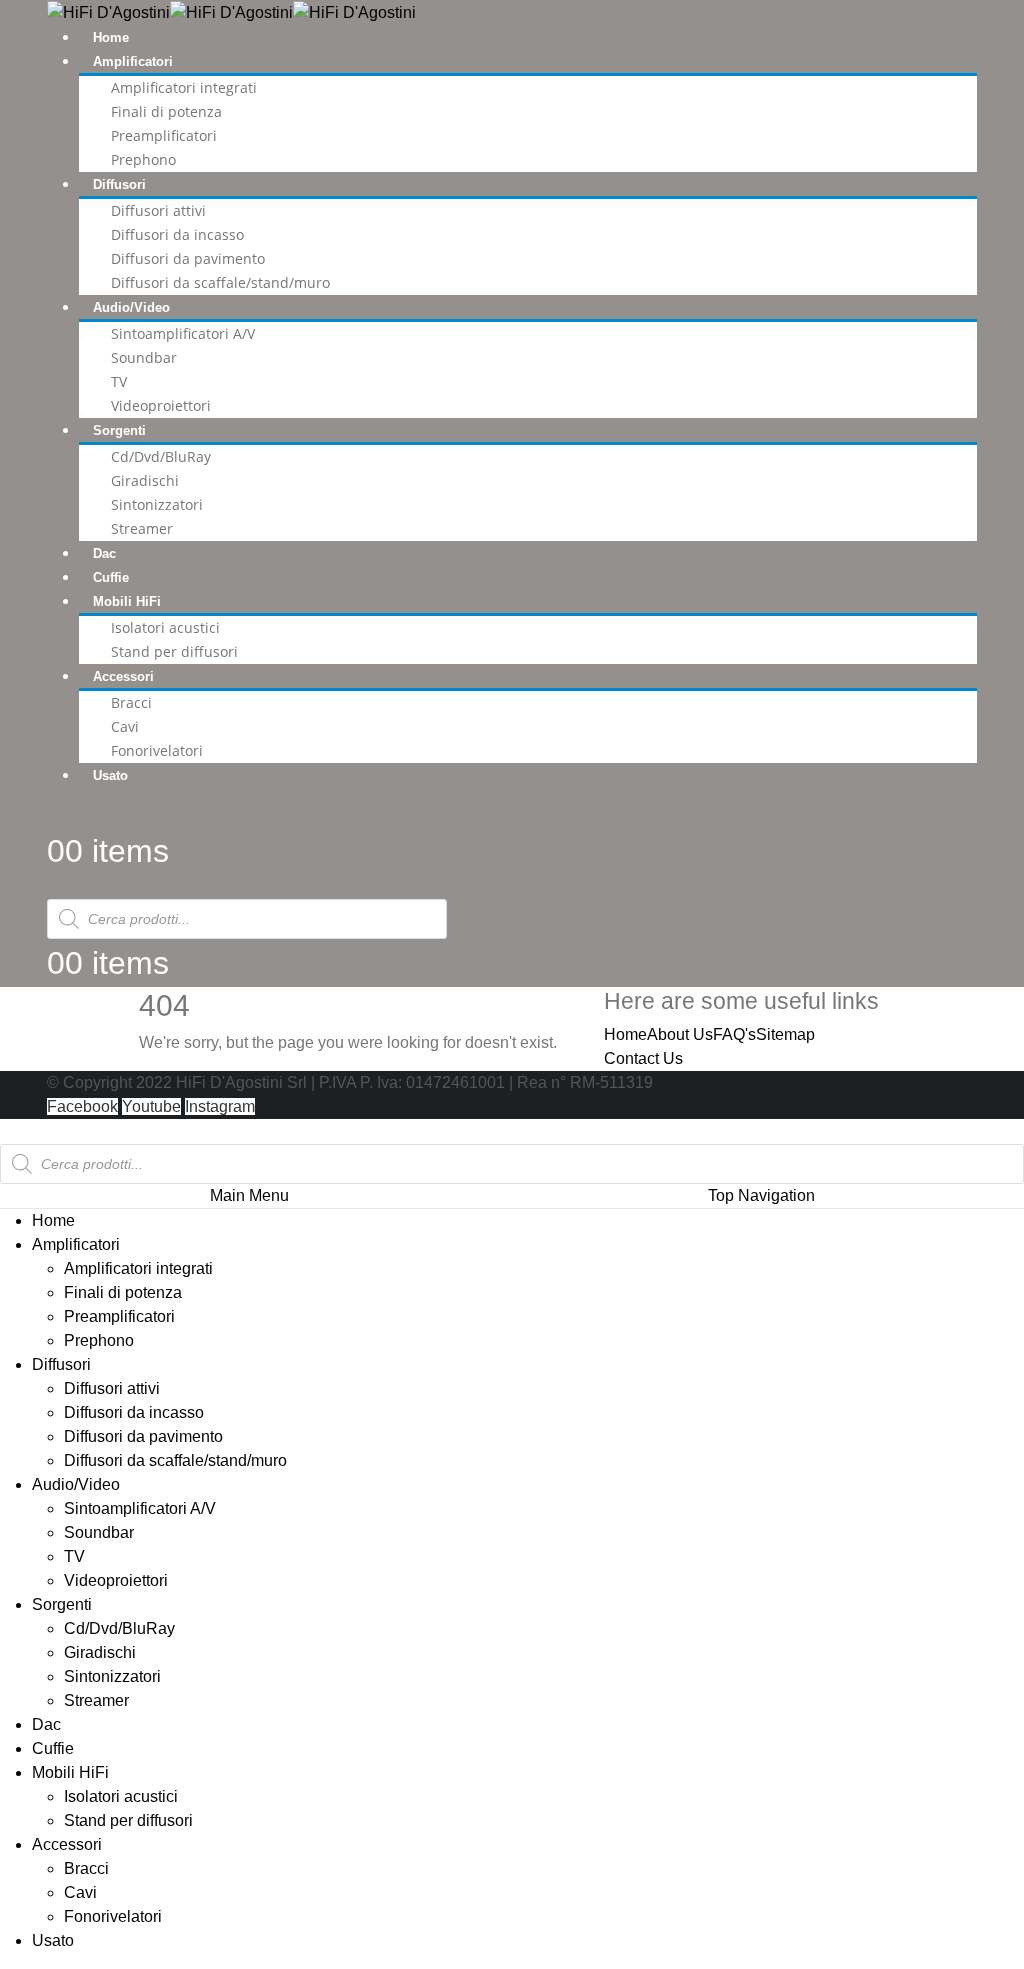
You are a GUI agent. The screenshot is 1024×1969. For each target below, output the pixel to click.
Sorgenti (119, 430)
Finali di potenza (166, 111)
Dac (104, 553)
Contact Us (643, 1058)
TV (119, 381)
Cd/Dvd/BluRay (161, 456)
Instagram (220, 1106)
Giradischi (145, 480)
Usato (110, 775)
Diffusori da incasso (177, 234)
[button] (12, 1130)
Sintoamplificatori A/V (183, 333)
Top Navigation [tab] (761, 1195)
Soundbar (144, 357)
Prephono (143, 159)
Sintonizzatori (157, 504)
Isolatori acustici (165, 627)
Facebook (82, 1106)
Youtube (151, 1106)
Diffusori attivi (158, 210)
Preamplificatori (164, 135)
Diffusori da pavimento (188, 258)
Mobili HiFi (127, 601)
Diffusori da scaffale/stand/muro (220, 282)
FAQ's (734, 1034)
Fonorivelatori (157, 750)
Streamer (142, 528)
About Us (680, 1034)
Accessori (123, 676)
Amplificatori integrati (184, 87)
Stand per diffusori (174, 651)
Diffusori (119, 184)
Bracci (131, 702)
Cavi (125, 726)
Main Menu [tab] (249, 1195)
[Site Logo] (231, 11)
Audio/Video (131, 307)
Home (111, 37)
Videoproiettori (161, 405)
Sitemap (785, 1034)
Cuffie (111, 577)
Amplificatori (133, 61)
